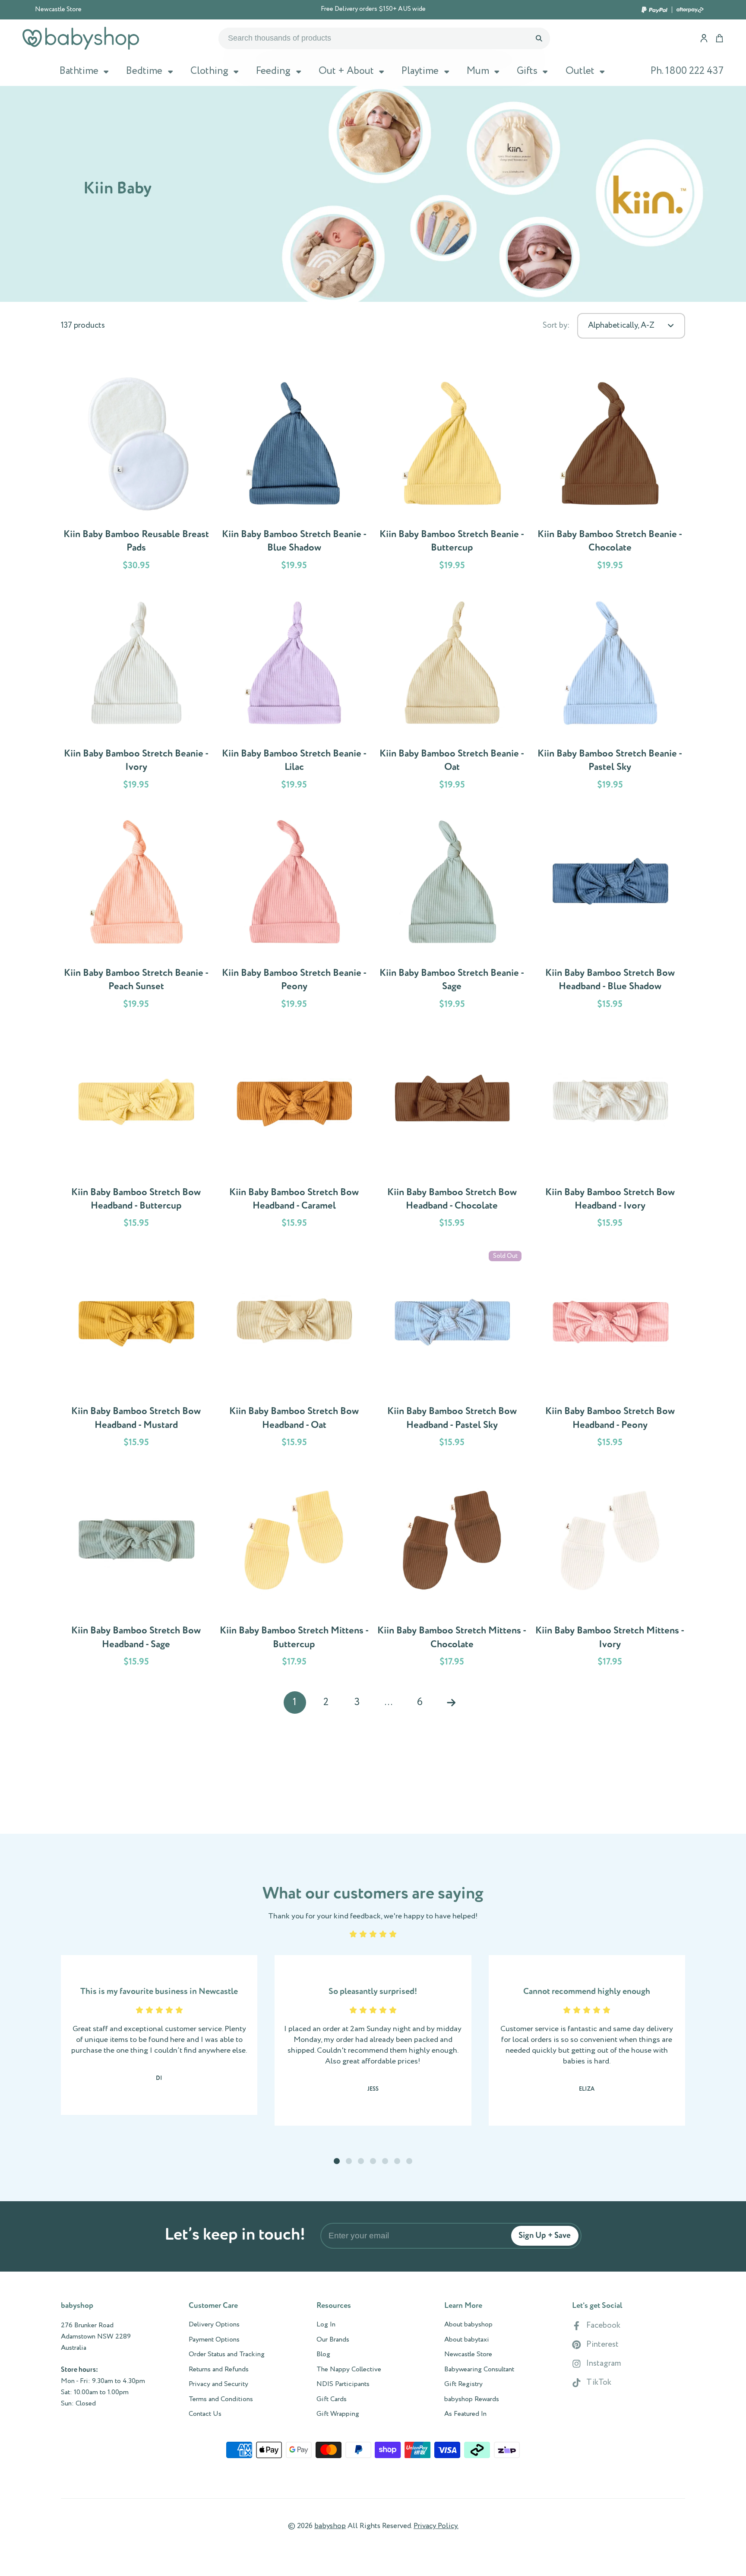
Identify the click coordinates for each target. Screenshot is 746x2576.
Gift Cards (332, 2399)
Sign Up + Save (545, 2236)
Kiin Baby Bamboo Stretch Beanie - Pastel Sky (610, 694)
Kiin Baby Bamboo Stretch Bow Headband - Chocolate (452, 1132)
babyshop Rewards (472, 2399)
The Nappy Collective (349, 2370)
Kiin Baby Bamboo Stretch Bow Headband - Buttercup (136, 1132)
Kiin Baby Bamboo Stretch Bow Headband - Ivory (610, 1132)
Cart (719, 38)
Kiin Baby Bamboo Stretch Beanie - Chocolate (610, 474)
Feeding (273, 71)
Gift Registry (463, 2384)
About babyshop (468, 2325)
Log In (326, 2325)
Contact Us (205, 2414)
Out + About (346, 71)
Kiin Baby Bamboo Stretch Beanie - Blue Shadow (294, 474)
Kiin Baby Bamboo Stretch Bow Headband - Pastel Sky (452, 1351)
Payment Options (214, 2340)
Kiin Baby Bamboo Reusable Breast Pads (136, 474)
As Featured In (465, 2414)
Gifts (527, 71)
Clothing (209, 71)
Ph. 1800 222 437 (687, 71)
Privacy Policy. (436, 2526)
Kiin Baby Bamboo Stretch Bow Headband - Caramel (294, 1132)
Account (704, 38)
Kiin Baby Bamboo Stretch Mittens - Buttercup (294, 1571)
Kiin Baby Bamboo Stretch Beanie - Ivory (136, 694)
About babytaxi (467, 2340)
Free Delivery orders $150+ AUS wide (373, 9)
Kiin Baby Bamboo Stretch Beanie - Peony (294, 913)
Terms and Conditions (221, 2399)
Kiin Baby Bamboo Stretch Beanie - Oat (452, 694)
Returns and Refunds (219, 2370)
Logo (81, 38)
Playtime (420, 71)
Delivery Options (214, 2325)
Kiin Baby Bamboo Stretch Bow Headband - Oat (294, 1351)
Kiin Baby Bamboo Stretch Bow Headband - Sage (136, 1571)
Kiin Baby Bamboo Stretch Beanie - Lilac (294, 694)
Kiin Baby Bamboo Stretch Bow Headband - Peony (610, 1351)
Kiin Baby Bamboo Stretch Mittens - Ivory (610, 1571)
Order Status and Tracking (227, 2354)
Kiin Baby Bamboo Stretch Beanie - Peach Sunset (136, 913)
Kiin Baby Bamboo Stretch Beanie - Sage (452, 913)
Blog (323, 2354)
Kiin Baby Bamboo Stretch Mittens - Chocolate (452, 1571)
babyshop (330, 2526)
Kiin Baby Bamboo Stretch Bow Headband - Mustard (136, 1351)
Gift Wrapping (338, 2414)
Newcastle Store (58, 9)
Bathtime (79, 71)
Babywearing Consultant (479, 2370)
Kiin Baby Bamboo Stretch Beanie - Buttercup (452, 474)
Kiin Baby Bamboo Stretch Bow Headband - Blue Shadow (610, 913)
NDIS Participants (343, 2384)
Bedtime (144, 71)
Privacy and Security (218, 2384)
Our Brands (333, 2340)
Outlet (580, 71)
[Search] (539, 38)
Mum (478, 71)
